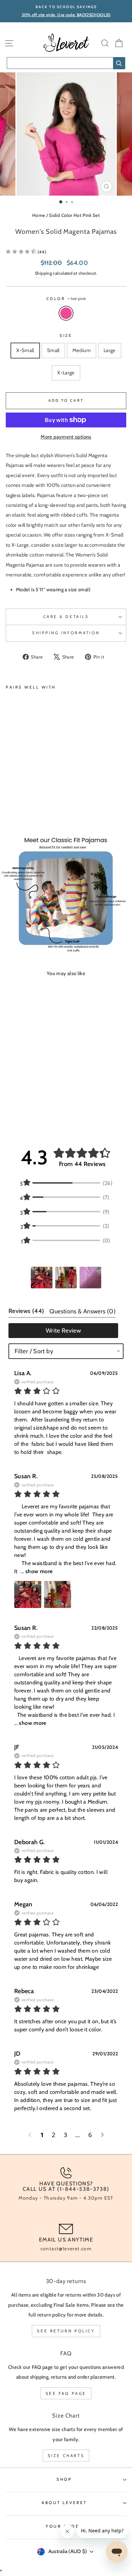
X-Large (66, 373)
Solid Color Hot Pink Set (74, 215)
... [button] (36, 1571)
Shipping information (66, 633)
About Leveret (64, 2503)
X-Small (25, 350)
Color (66, 299)
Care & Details (66, 617)
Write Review (63, 1331)
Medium (82, 350)
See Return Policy (66, 2331)
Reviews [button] (26, 1311)
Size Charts (66, 2456)
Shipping (43, 273)
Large (110, 350)
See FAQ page (66, 2393)
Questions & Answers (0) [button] (82, 1311)
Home (39, 215)
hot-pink (66, 313)
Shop (64, 2479)
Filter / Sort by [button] (34, 1351)
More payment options (66, 437)
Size (66, 336)
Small (53, 350)
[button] (26, 252)
